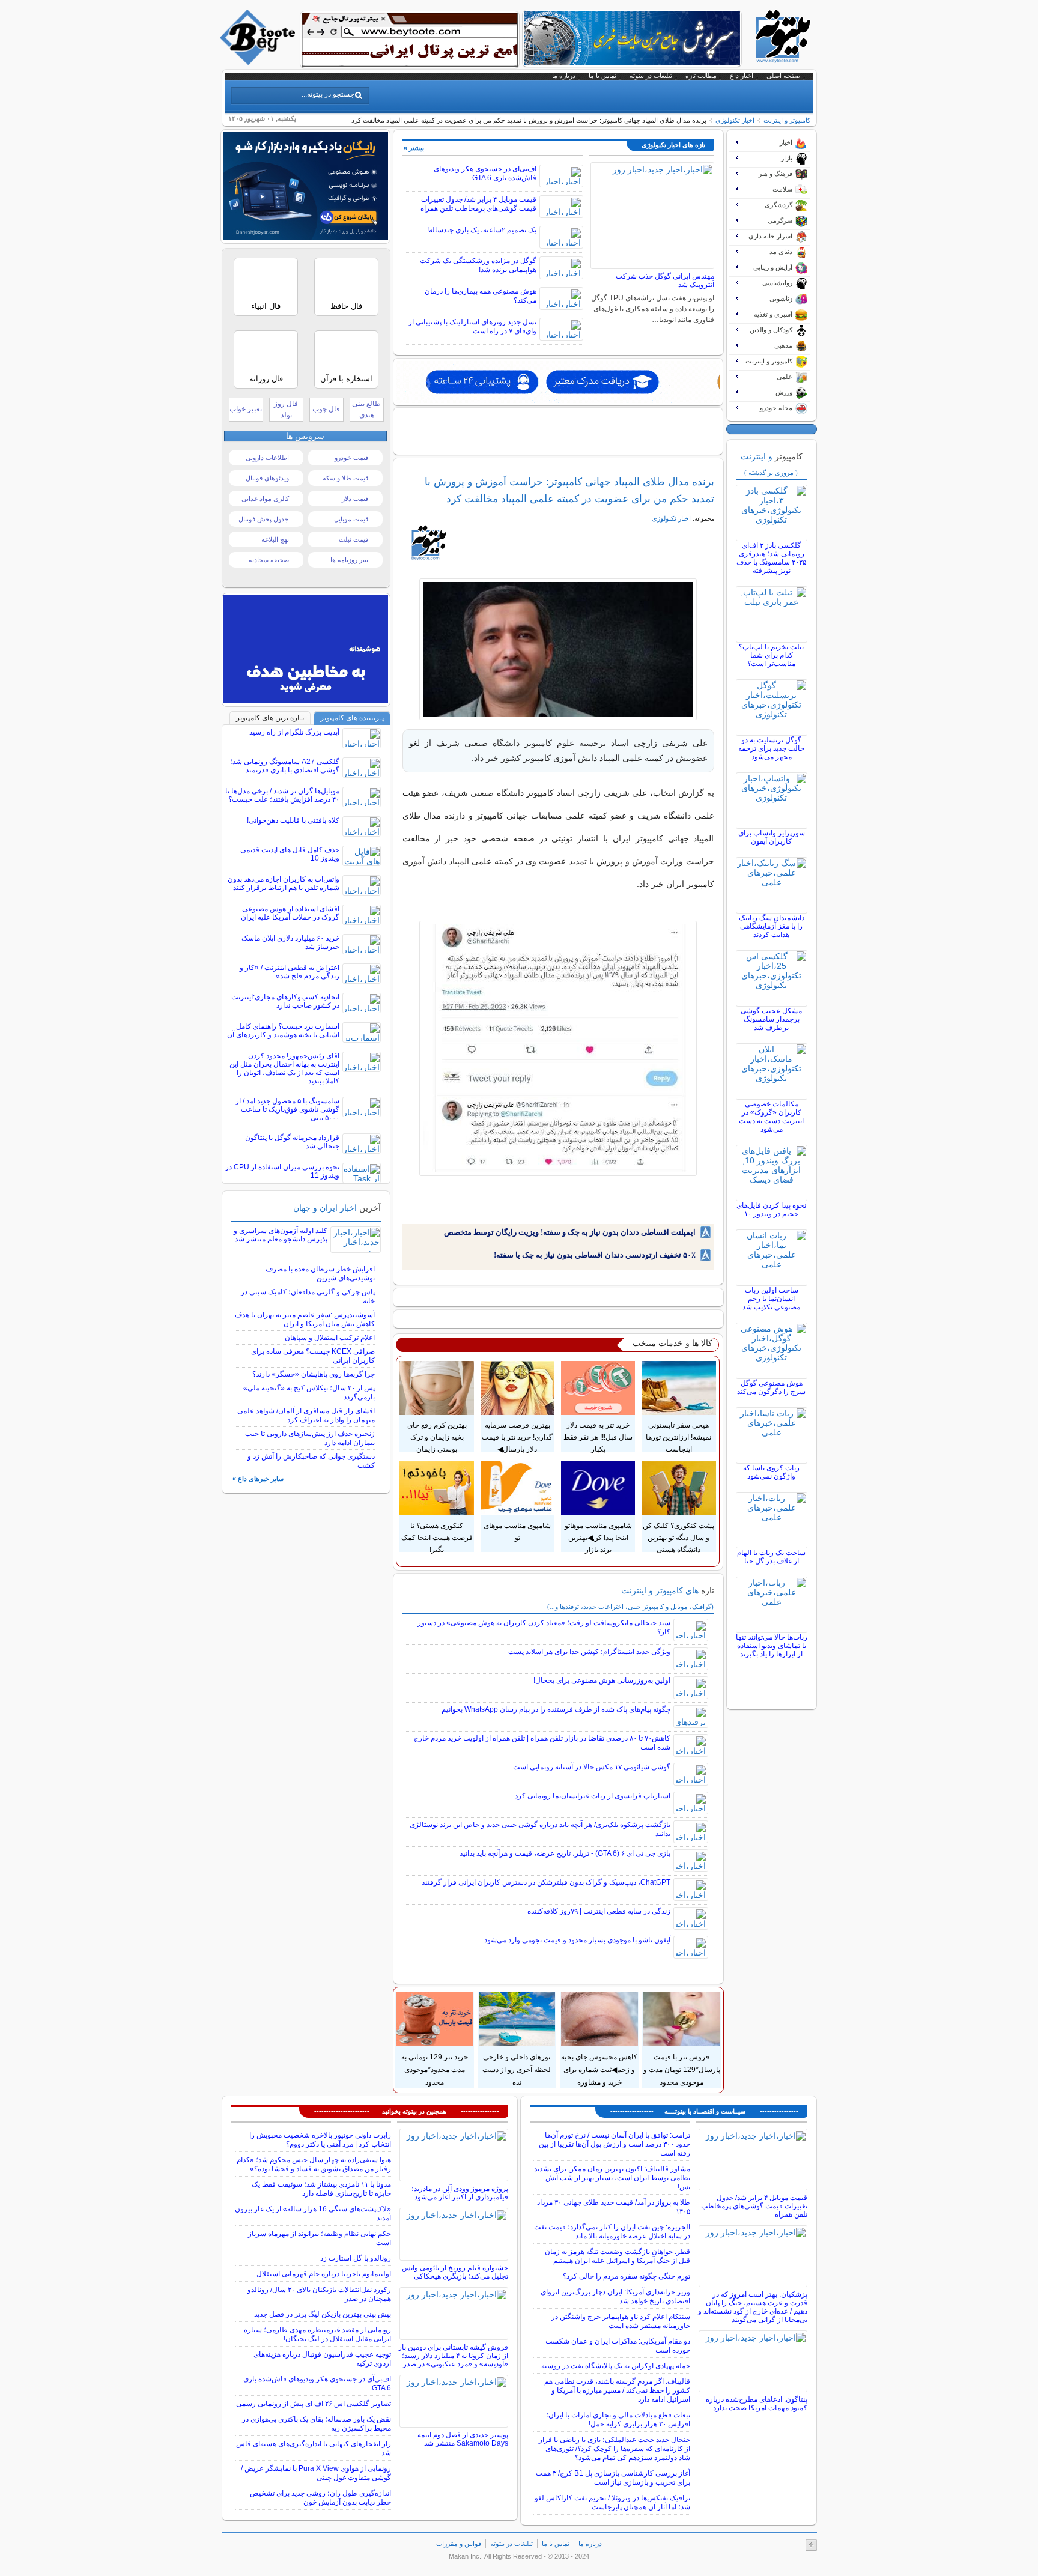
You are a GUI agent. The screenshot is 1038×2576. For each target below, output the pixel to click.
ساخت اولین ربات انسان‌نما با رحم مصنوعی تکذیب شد (771, 1299)
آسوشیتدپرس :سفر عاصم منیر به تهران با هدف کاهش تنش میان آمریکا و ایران (305, 1319)
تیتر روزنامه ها (349, 560)
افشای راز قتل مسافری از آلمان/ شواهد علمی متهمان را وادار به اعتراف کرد (306, 1415)
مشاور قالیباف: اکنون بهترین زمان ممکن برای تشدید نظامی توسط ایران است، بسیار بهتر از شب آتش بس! (612, 2178)
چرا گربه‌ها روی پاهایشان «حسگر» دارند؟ (314, 1374)
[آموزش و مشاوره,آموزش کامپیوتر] (558, 382)
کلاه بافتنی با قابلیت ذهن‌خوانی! (293, 820)
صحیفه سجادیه (269, 560)
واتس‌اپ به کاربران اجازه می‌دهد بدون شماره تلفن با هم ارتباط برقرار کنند (284, 883)
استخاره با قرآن (346, 379)
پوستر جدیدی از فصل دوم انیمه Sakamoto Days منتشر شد (463, 2439)
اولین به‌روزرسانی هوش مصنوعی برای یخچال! (602, 1680)
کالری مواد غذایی (265, 499)
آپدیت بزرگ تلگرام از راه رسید (294, 732)
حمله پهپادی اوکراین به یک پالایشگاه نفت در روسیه (616, 2366)
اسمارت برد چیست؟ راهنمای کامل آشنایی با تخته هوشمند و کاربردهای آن (283, 1031)
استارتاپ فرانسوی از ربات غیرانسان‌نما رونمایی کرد (593, 1796)
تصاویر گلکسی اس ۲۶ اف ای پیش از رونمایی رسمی (314, 2404)
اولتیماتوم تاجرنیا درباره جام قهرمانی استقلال (324, 2274)
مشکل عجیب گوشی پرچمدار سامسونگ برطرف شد (771, 1019)
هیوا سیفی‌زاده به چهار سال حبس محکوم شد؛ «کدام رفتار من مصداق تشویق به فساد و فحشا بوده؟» (314, 2164)
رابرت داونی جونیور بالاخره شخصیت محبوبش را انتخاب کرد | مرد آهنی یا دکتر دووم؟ (320, 2140)
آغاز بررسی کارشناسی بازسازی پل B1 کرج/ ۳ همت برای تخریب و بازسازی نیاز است (613, 2478)
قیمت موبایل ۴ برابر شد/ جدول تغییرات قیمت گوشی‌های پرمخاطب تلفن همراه (478, 204)
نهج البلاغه (275, 539)
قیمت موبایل (351, 519)
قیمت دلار (355, 499)
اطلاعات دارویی (267, 458)
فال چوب (326, 409)
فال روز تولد (286, 409)
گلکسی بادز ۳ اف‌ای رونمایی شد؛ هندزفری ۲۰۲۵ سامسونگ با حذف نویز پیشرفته (771, 558)
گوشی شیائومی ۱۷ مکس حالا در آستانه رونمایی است (592, 1767)
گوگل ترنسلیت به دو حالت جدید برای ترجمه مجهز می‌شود (771, 748)
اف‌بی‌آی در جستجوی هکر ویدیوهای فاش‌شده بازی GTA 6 (485, 173)
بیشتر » (414, 148)
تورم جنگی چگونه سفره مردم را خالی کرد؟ (627, 2276)
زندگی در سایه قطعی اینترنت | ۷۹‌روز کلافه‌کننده (599, 1911)
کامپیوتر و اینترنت (787, 120)
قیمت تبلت (354, 539)
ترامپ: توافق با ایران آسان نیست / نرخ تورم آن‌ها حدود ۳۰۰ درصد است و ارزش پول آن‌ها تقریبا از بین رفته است (615, 2144)
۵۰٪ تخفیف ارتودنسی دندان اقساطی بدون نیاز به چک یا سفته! (595, 1255)
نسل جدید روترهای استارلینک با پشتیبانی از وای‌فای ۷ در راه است (472, 326)
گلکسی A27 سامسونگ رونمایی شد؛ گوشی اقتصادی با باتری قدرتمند (285, 766)
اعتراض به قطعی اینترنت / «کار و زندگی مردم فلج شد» (290, 972)
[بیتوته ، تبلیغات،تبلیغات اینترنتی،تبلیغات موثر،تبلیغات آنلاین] (410, 40)
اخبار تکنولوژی (735, 120)
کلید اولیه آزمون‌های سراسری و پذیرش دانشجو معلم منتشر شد (281, 1235)
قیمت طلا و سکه (345, 478)
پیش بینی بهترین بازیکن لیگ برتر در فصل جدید (323, 2314)
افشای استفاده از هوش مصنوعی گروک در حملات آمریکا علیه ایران (290, 913)
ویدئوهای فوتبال (267, 478)
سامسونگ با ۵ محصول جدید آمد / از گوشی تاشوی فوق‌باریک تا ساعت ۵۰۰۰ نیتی (287, 1109)
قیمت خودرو (351, 458)
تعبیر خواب (246, 409)
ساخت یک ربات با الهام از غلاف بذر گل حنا (771, 1557)
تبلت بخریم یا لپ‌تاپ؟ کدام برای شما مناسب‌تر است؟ (771, 655)
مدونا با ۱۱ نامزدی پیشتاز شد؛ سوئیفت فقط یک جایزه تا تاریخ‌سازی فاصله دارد (321, 2189)
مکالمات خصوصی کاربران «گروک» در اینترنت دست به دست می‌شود (771, 1117)
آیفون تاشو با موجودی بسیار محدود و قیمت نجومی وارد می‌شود (577, 1940)
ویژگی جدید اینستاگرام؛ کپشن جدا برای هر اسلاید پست (589, 1652)
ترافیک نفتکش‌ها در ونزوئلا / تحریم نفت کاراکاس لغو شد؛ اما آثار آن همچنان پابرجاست (612, 2502)
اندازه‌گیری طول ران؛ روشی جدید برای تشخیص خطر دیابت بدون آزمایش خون (320, 2498)
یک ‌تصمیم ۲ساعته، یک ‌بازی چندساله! (482, 230)
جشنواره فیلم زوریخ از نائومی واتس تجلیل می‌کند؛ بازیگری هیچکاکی (455, 2272)
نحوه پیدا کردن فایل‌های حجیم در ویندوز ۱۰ (771, 1210)
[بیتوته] (259, 62)
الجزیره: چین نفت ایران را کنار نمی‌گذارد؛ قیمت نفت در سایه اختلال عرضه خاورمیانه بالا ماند (612, 2232)
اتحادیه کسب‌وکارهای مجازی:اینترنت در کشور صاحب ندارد (285, 1001)
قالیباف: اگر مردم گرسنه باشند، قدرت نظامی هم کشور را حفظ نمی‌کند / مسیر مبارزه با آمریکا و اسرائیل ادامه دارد (617, 2390)
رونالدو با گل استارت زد (356, 2258)
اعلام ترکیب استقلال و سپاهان (330, 1338)
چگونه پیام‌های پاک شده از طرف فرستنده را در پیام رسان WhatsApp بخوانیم (556, 1709)
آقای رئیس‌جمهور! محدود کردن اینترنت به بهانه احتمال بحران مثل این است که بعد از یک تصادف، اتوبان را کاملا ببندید (284, 1068)
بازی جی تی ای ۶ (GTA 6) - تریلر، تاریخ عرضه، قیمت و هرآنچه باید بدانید (565, 1853)
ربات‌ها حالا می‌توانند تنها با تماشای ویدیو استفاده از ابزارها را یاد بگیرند (772, 1646)
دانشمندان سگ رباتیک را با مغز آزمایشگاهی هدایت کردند (772, 926)
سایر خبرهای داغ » (258, 1479)
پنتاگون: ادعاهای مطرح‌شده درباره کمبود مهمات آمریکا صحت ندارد (757, 2404)
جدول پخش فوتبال (264, 519)
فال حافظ (346, 306)
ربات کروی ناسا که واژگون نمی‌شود (771, 1472)
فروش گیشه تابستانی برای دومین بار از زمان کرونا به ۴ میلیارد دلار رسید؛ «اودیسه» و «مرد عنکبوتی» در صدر (453, 2356)
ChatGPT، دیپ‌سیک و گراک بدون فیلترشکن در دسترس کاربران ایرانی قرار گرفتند (546, 1882)
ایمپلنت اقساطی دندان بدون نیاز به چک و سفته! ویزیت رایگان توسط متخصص (570, 1232)
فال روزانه (266, 379)
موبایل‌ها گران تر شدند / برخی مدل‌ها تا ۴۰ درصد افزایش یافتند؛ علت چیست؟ (282, 795)
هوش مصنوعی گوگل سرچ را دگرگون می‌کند (771, 1387)
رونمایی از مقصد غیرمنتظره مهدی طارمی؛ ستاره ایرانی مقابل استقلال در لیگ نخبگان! (317, 2334)
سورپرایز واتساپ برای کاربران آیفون (772, 837)
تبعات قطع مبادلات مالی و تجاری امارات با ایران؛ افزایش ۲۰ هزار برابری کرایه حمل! (618, 2420)
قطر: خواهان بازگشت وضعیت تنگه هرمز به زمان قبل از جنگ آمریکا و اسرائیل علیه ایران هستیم (618, 2256)
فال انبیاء (266, 306)
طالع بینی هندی (366, 409)
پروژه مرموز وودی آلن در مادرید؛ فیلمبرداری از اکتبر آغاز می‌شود (460, 2193)
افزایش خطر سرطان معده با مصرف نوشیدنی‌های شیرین (320, 1274)
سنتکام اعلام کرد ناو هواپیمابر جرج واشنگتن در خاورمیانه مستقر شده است (621, 2321)
